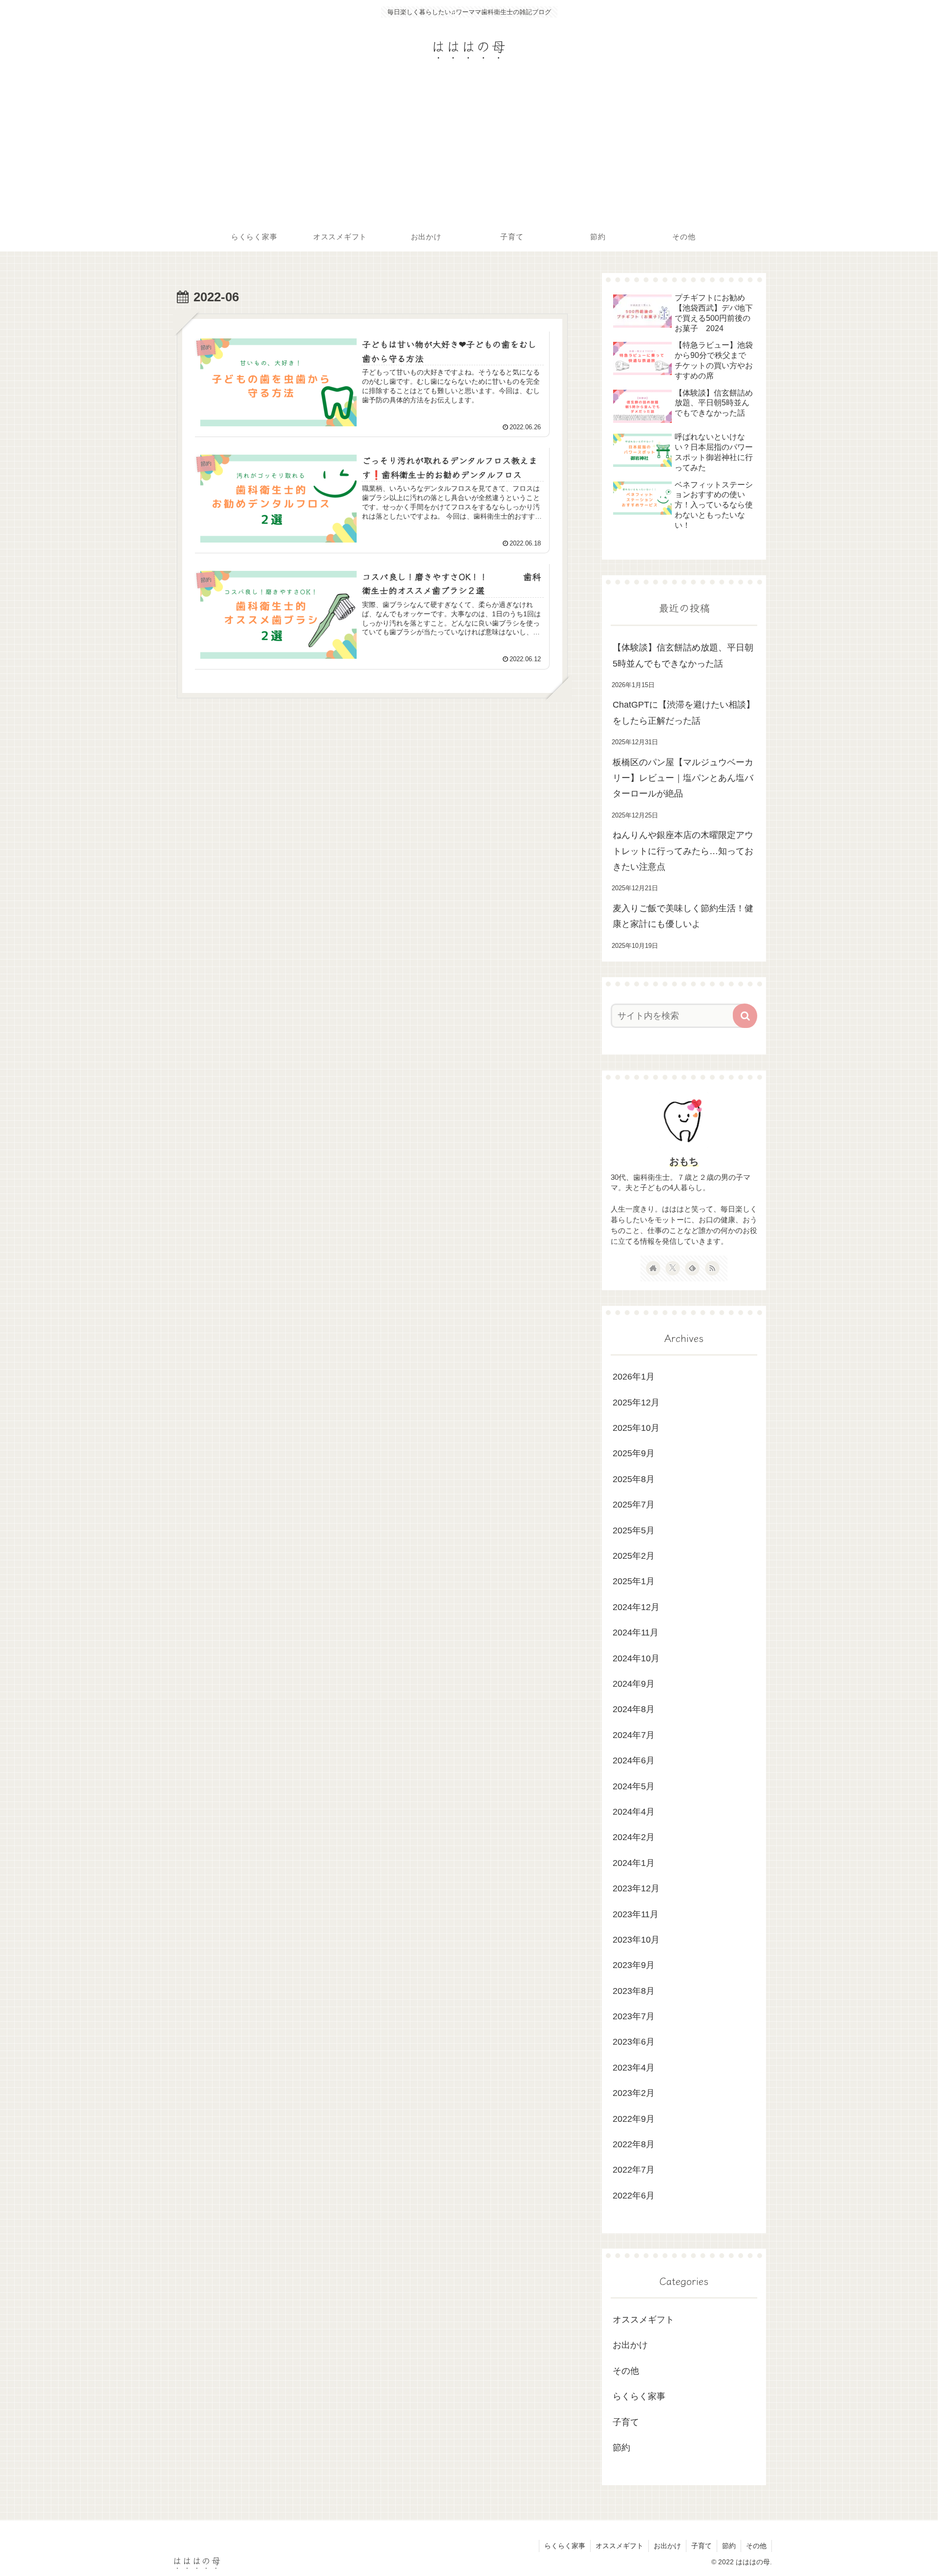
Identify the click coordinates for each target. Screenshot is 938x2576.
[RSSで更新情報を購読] (712, 1268)
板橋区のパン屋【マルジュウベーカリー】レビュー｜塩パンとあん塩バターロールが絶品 (683, 778)
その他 (626, 2370)
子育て (626, 2422)
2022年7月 (634, 2170)
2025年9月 (634, 1453)
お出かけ (630, 2345)
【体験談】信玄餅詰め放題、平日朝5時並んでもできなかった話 (683, 655)
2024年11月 (636, 1633)
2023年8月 (634, 1990)
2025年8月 (634, 1479)
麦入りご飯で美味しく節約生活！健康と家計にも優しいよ (683, 916)
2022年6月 (634, 2195)
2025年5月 (634, 1530)
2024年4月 (634, 1812)
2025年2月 (634, 1556)
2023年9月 (634, 1965)
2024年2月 (634, 1837)
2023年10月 (636, 1940)
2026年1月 (634, 1377)
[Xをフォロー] (673, 1268)
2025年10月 (636, 1428)
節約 (621, 2448)
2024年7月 (634, 1735)
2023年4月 (634, 2067)
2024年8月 (634, 1709)
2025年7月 (634, 1505)
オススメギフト (643, 2320)
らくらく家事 (639, 2396)
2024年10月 (636, 1658)
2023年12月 (636, 1888)
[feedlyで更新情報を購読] (692, 1268)
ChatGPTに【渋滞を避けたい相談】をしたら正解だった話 (684, 712)
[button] (745, 1016)
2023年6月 (634, 2042)
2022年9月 (634, 2118)
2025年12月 (636, 1402)
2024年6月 (634, 1760)
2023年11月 (636, 1914)
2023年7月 (634, 2016)
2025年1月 (634, 1581)
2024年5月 (634, 1786)
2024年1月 (634, 1863)
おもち (684, 1161)
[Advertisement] (469, 149)
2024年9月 (634, 1684)
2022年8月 (634, 2144)
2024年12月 (636, 1607)
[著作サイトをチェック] (653, 1268)
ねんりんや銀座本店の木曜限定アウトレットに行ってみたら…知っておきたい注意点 (683, 851)
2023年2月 (634, 2093)
